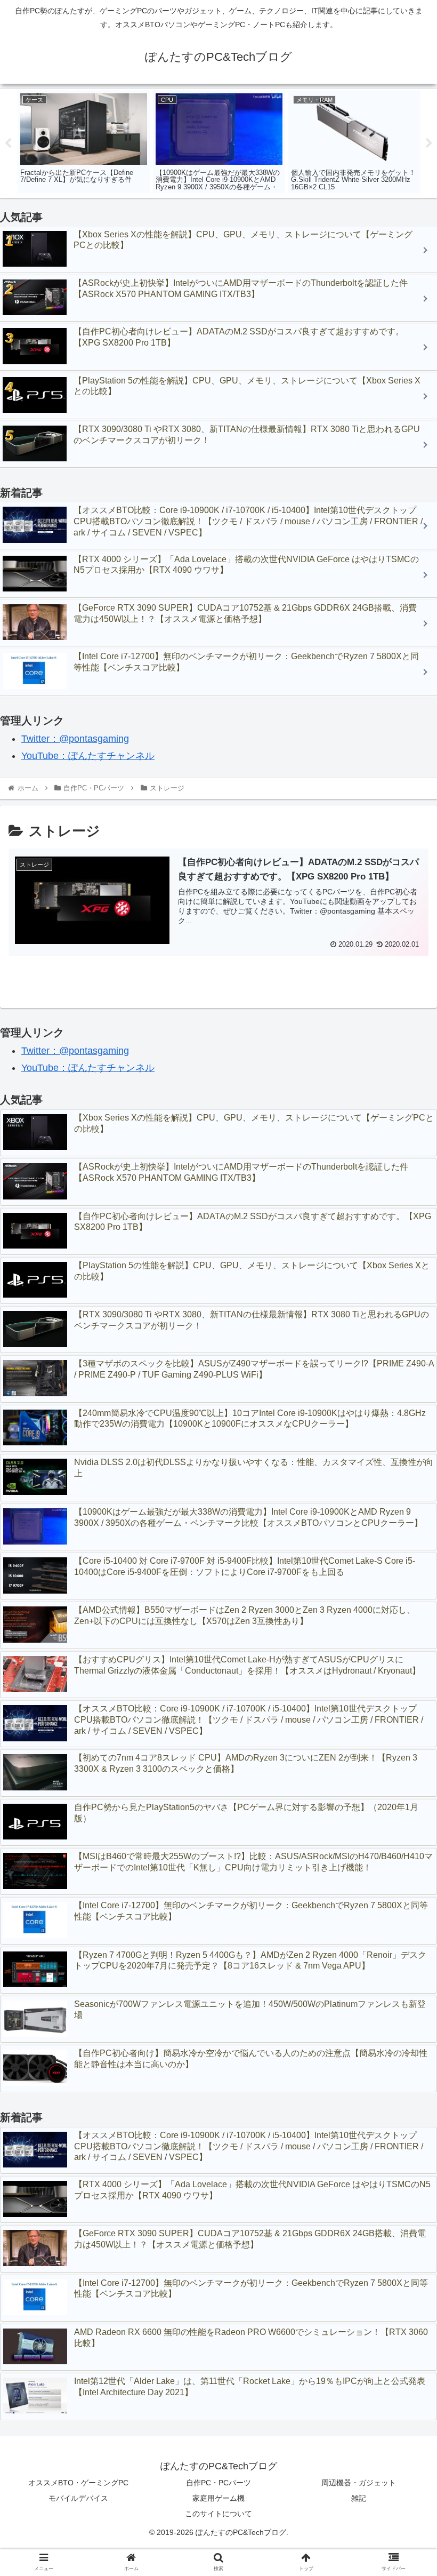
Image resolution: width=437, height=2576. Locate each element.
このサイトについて (218, 2514)
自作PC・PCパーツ (218, 2483)
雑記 (359, 2498)
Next (429, 143)
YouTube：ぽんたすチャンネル (88, 756)
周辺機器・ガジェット (359, 2483)
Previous (8, 143)
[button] (404, 1527)
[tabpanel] (84, 142)
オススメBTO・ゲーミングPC (78, 2483)
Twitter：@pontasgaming (75, 739)
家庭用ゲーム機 (218, 2498)
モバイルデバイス (78, 2498)
